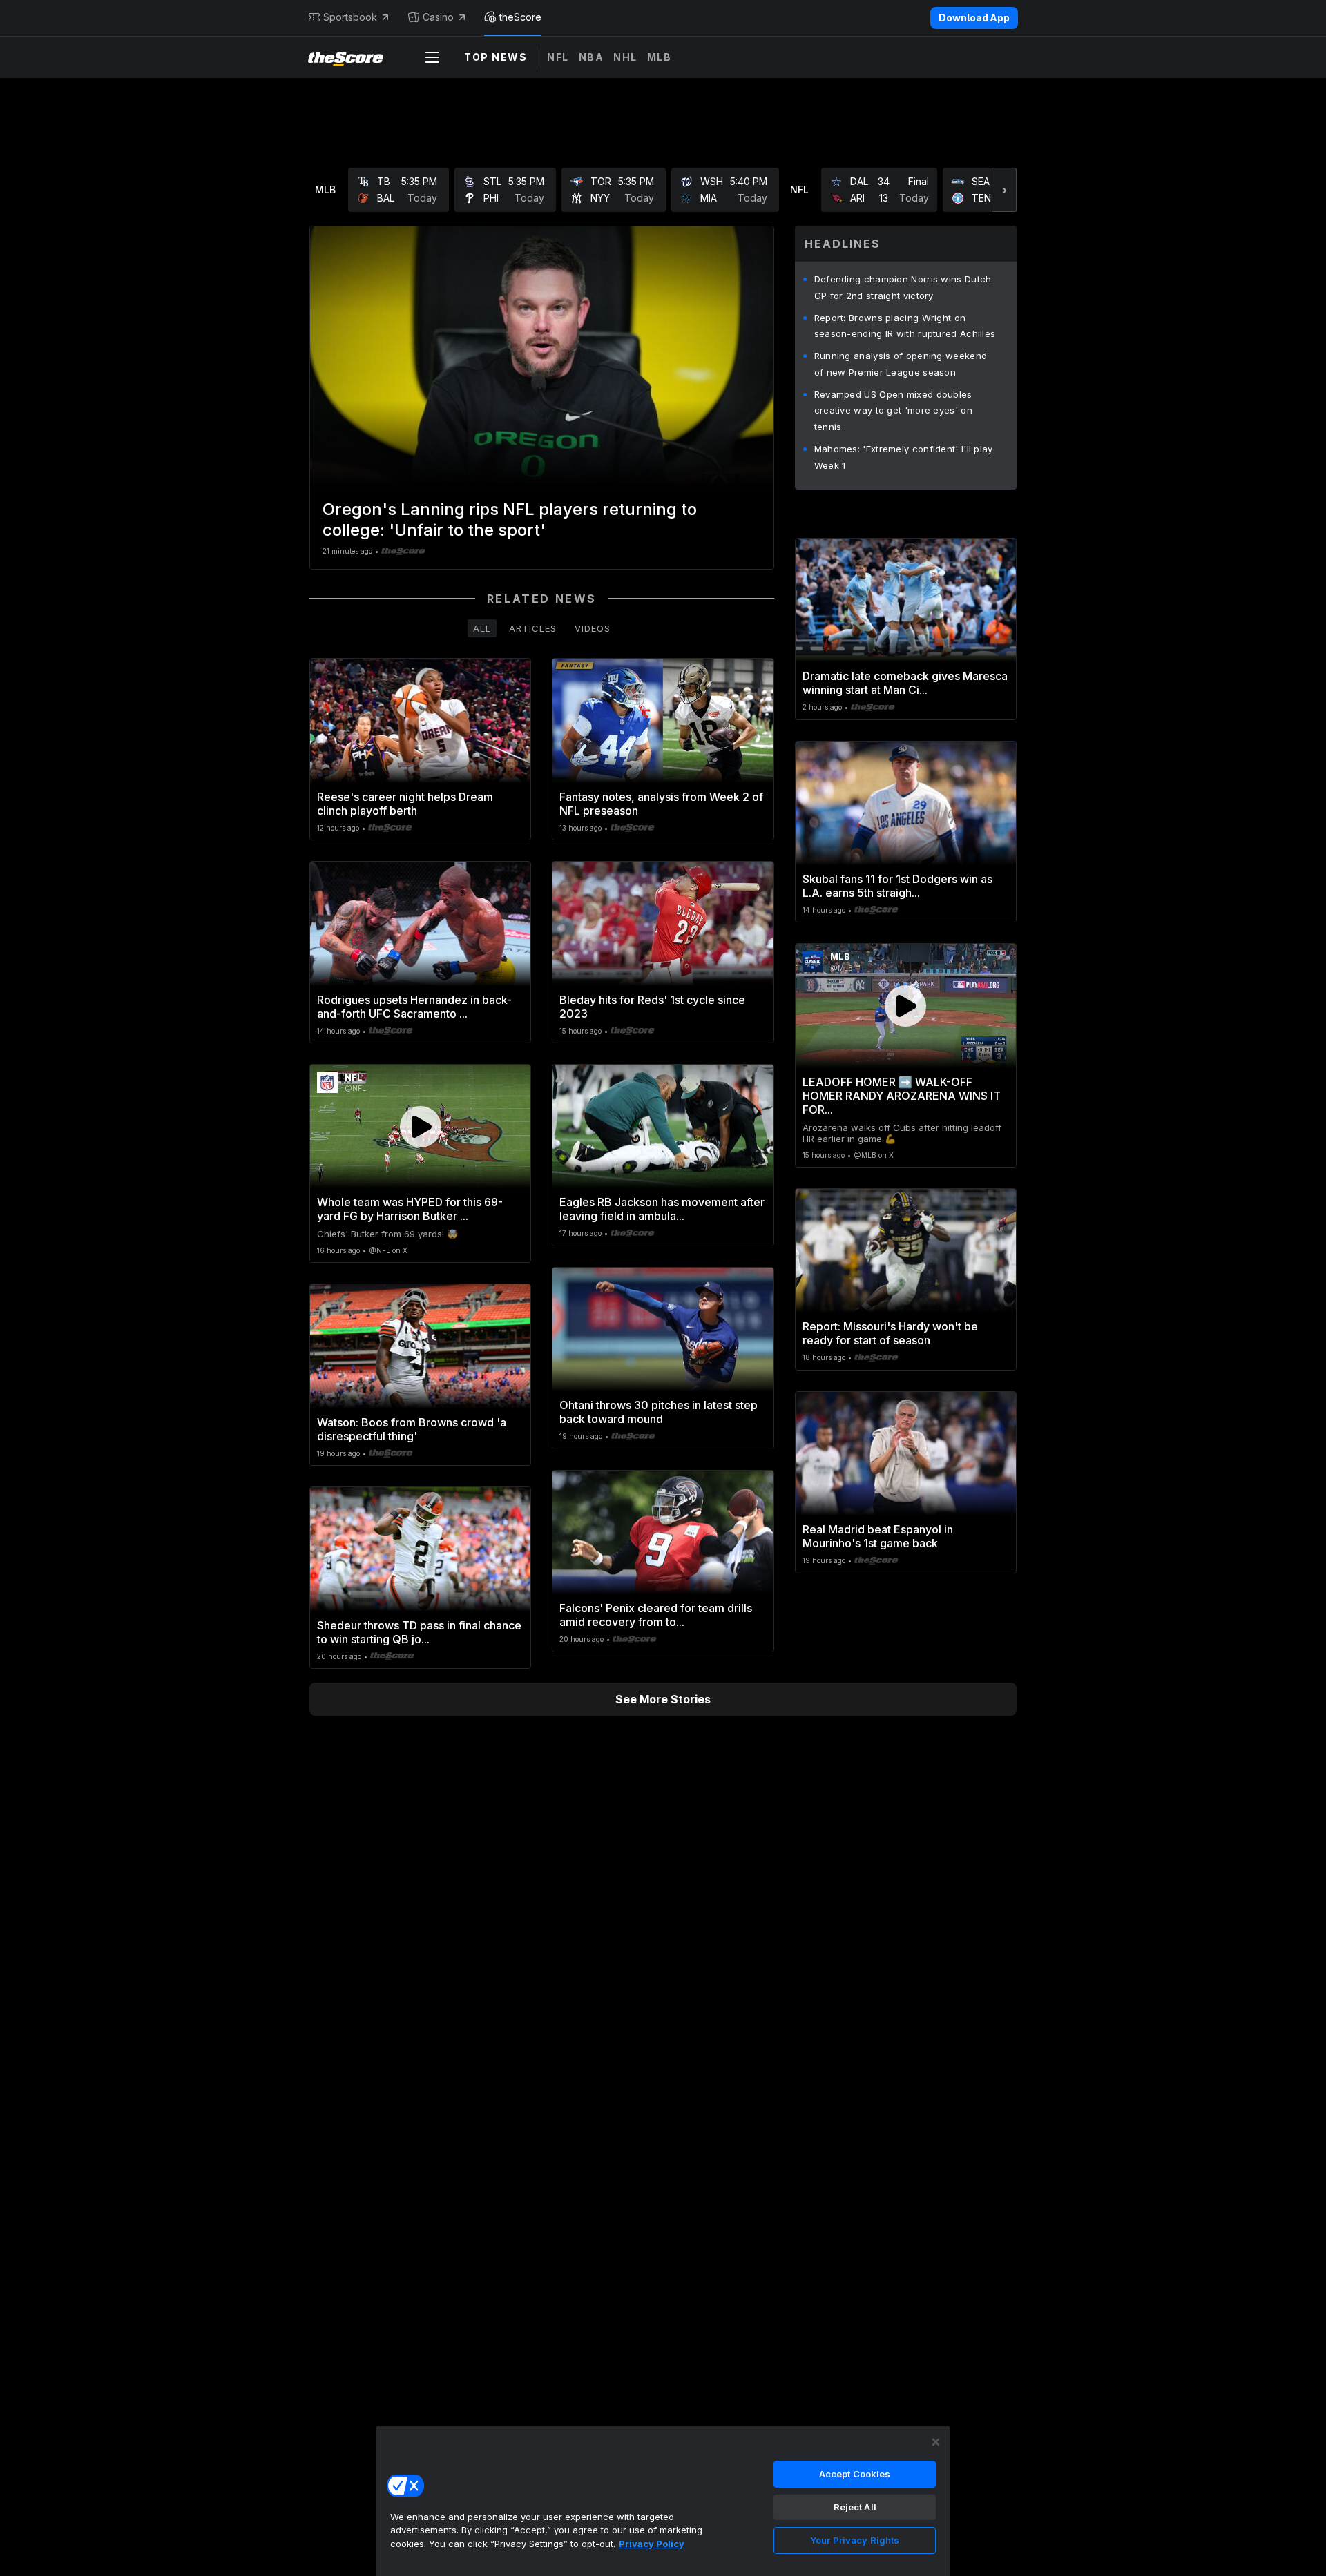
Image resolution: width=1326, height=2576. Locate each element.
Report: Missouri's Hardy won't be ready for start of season (890, 1333)
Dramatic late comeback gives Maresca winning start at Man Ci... (905, 683)
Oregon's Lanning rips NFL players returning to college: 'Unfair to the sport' (510, 520)
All (482, 628)
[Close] (936, 2442)
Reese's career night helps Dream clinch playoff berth (405, 804)
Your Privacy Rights (855, 2540)
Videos (593, 628)
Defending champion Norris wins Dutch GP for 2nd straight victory (903, 287)
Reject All (855, 2507)
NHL (625, 57)
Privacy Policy (652, 2544)
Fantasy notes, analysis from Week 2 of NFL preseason (661, 804)
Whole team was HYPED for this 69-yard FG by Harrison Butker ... (410, 1209)
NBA (592, 57)
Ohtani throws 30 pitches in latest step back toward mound (659, 1412)
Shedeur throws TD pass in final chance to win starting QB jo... (419, 1632)
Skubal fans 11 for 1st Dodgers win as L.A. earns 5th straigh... (897, 886)
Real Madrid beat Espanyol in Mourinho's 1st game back (878, 1536)
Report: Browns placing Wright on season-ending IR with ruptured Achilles (905, 326)
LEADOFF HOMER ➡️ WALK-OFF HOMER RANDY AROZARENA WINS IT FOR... (902, 1096)
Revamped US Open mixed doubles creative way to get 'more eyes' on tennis (893, 411)
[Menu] (432, 57)
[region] (663, 2501)
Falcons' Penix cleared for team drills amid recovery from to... (656, 1615)
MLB (660, 57)
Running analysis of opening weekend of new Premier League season (901, 364)
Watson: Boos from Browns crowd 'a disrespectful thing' (412, 1429)
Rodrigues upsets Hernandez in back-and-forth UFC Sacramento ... (414, 1007)
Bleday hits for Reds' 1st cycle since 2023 (652, 1007)
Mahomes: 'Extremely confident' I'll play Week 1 (904, 457)
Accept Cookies (855, 2474)
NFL (558, 57)
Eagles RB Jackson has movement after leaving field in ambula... (662, 1209)
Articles (533, 628)
